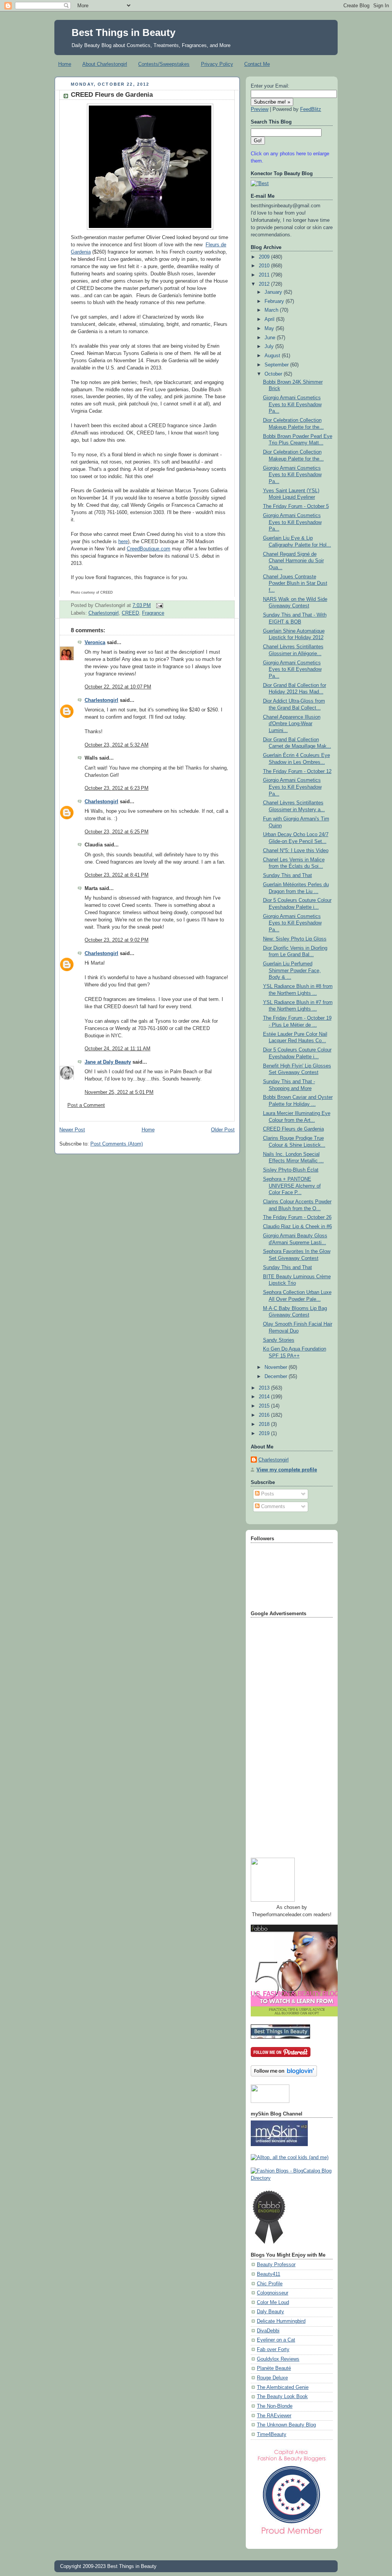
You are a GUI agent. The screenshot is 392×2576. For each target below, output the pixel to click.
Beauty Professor (276, 2265)
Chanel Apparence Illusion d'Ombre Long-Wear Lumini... (292, 724)
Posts (267, 1494)
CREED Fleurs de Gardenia (112, 95)
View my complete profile (287, 1470)
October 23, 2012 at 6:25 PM (117, 832)
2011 (265, 275)
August (273, 356)
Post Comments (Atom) (117, 1144)
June (271, 338)
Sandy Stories (279, 1340)
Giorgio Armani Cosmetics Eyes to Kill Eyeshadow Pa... (292, 404)
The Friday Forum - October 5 (296, 506)
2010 (265, 266)
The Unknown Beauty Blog (286, 2425)
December (277, 1377)
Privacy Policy (217, 64)
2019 (265, 1434)
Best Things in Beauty (123, 33)
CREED (130, 613)
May (270, 329)
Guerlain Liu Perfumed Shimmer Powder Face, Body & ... (292, 971)
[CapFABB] (292, 2536)
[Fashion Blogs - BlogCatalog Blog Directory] (292, 2178)
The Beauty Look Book (282, 2397)
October (274, 374)
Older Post (223, 1130)
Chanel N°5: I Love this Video (296, 851)
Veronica (95, 643)
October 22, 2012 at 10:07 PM (118, 687)
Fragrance (153, 613)
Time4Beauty (272, 2434)
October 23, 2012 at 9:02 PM (117, 940)
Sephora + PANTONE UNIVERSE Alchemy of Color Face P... (292, 1186)
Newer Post (72, 1130)
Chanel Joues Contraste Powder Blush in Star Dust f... (295, 583)
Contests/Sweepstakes (164, 64)
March (272, 310)
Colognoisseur (273, 2293)
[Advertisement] (281, 1735)
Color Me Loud (273, 2303)
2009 (265, 257)
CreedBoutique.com (149, 549)
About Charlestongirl (105, 64)
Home (65, 64)
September (277, 365)
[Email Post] (158, 605)
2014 (265, 1397)
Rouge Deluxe (272, 2378)
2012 (265, 284)
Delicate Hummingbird (281, 2321)
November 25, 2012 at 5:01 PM (119, 1092)
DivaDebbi (268, 2331)
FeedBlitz (311, 109)
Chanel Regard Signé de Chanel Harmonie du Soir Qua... (293, 561)
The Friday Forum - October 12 (297, 771)
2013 (265, 1388)
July (270, 347)
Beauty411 (269, 2274)
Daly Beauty (270, 2312)
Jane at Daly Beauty (108, 1062)
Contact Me (257, 64)
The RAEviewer (274, 2416)
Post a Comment (86, 1105)
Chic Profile (270, 2284)
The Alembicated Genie (283, 2387)
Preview (260, 109)
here (123, 542)
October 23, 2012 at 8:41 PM (117, 875)
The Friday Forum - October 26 (297, 1217)
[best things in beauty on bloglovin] (284, 2075)
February (275, 301)
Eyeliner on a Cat (276, 2340)
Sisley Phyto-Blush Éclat (291, 1170)
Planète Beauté (274, 2368)
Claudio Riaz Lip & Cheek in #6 (297, 1227)
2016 (265, 1415)
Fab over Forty (273, 2350)
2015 (265, 1406)
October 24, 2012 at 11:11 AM (118, 1049)
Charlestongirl (104, 613)
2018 (265, 1424)
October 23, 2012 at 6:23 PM (117, 788)
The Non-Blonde (275, 2406)
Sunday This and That (287, 875)
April (270, 319)
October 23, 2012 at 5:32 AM (117, 745)
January (274, 292)
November (277, 1367)
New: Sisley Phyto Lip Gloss (295, 939)
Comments (272, 1507)
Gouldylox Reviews (278, 2359)
